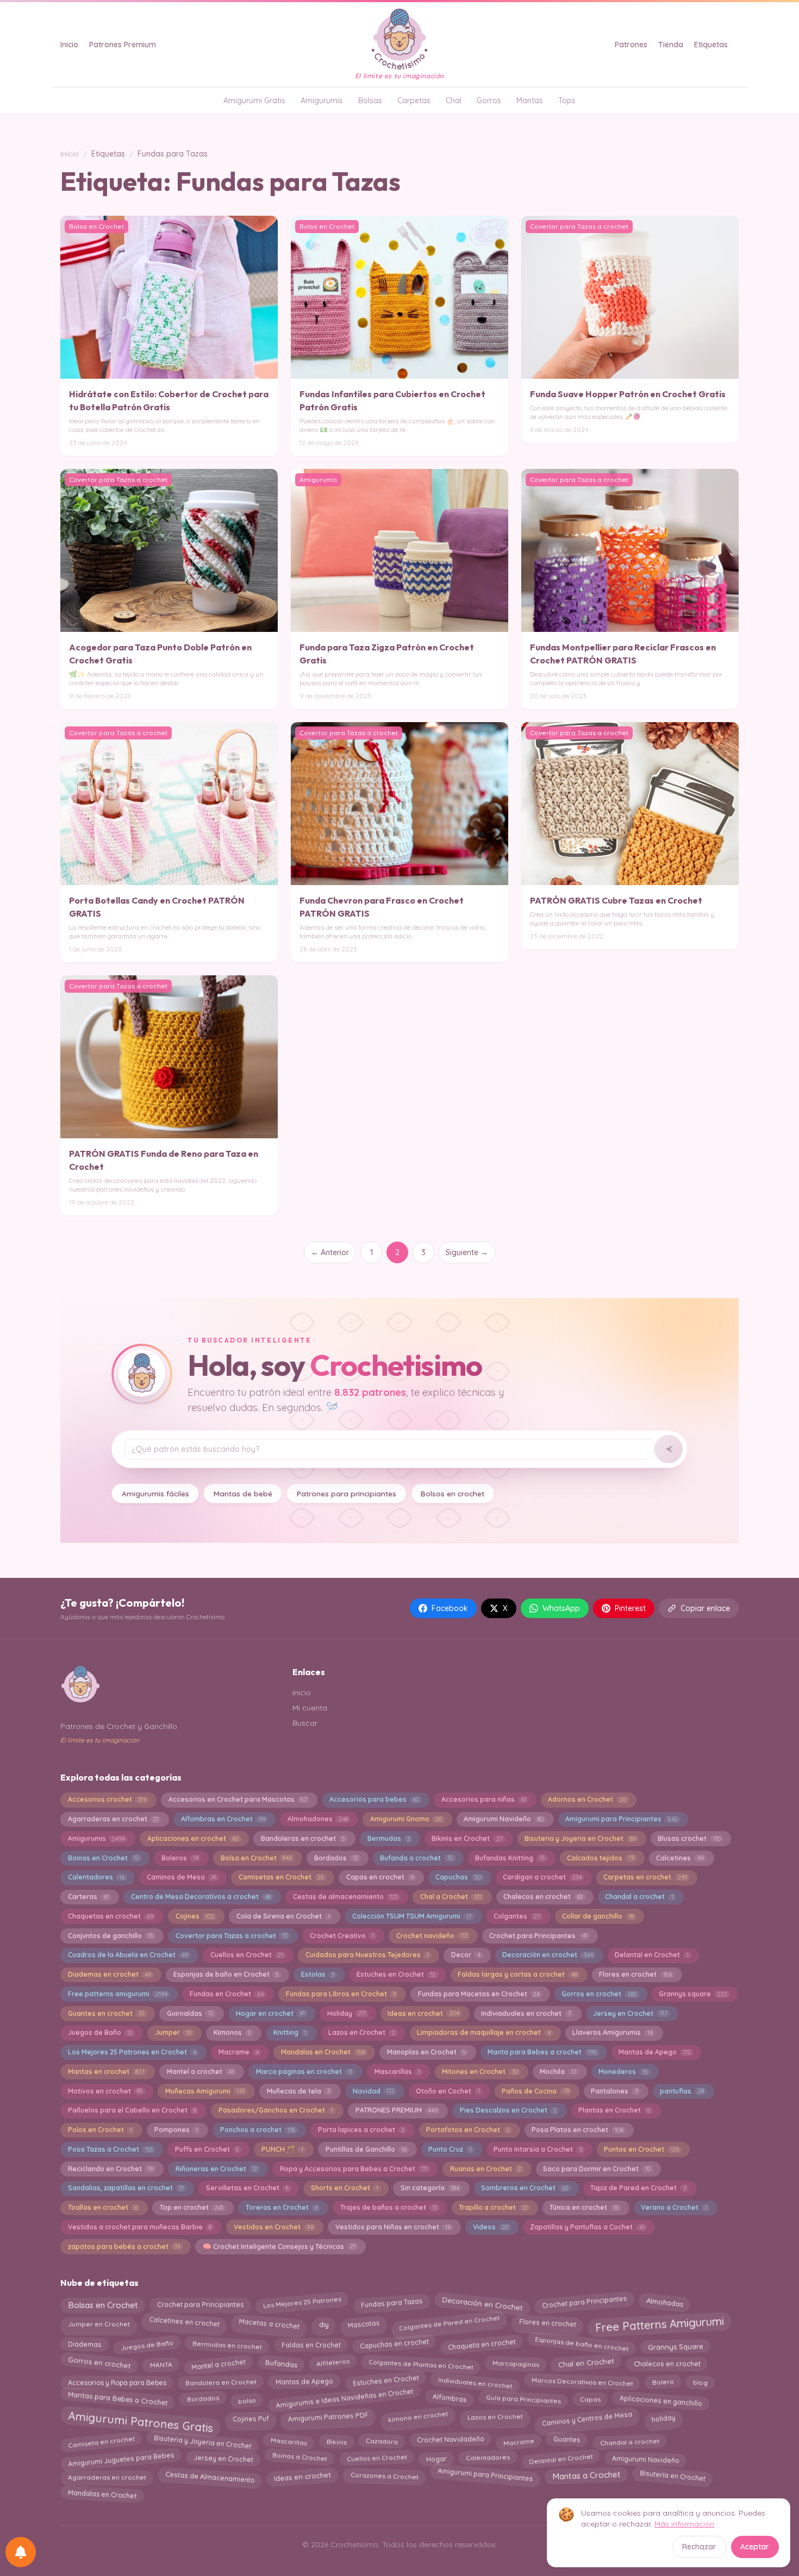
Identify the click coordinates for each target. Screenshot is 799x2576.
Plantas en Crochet (614, 2110)
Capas (590, 2398)
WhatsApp (561, 1608)
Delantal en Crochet (651, 1955)
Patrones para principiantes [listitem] (347, 1493)
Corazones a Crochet (384, 2476)
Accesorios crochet (107, 1799)
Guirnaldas (190, 2013)
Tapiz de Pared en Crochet (638, 2188)
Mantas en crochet (106, 2072)
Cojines (195, 1916)
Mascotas (363, 2322)
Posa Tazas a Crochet (110, 2149)
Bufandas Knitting (510, 1858)
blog (701, 2380)
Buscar (305, 1723)
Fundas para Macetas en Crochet (479, 1994)
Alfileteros (333, 2364)
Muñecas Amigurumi (205, 2091)
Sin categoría (430, 2188)
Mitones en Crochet (480, 2072)
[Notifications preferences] (21, 2552)
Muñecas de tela (299, 2091)
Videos (491, 2227)
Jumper (173, 2032)
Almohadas (664, 2305)
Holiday (347, 2013)
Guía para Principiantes (523, 2399)
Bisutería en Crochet (672, 2477)
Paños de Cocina (535, 2091)
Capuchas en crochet (394, 2345)
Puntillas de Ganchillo (366, 2149)
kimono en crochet (417, 2419)
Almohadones (318, 1819)
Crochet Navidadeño (450, 2441)
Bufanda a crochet (416, 1858)
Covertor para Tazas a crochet (232, 1936)
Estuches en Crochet (396, 1974)
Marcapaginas (516, 2362)
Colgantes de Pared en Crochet (449, 2323)
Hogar (436, 2457)
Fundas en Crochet (227, 1994)
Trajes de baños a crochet (389, 2207)
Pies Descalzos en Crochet (508, 2110)
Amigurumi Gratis (254, 101)
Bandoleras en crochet (303, 1838)
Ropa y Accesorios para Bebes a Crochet (354, 2169)
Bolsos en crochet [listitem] (452, 1493)
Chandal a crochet (639, 1897)
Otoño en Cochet (448, 2091)
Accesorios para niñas (484, 1799)
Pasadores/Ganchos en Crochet (276, 2110)
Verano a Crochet (674, 2207)
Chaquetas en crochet (111, 1916)
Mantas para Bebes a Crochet (118, 2400)
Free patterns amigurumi (118, 1994)
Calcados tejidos (600, 1858)
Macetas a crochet (269, 2321)
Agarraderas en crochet (113, 1819)
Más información (684, 2524)
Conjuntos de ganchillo (111, 1936)
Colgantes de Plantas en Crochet (421, 2362)
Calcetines (680, 1858)
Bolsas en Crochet (103, 2303)
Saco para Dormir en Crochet (597, 2169)
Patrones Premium (123, 45)
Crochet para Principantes (538, 1936)
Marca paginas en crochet (304, 2072)
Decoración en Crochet (482, 2304)
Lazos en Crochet (361, 2032)
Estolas (318, 1974)
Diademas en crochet (110, 1974)
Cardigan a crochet (542, 1877)
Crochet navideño (432, 1936)
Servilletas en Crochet (247, 2188)
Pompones (176, 2130)
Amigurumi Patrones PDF (328, 2417)
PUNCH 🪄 (282, 2149)
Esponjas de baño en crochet (582, 2344)
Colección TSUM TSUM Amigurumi (412, 1916)
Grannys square (693, 1994)
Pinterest (630, 1608)
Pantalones (614, 2091)
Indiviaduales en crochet (526, 2013)
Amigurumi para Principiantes (621, 1819)
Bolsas (370, 101)
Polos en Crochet (100, 2130)
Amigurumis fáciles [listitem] (155, 1493)
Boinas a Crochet (300, 2459)
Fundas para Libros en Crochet (341, 1994)
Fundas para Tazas (392, 2302)
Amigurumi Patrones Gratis (141, 2419)
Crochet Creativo (342, 1936)
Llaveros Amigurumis (612, 2032)
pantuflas (682, 2091)
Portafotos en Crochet (468, 2130)
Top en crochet (192, 2207)
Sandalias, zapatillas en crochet (126, 2188)
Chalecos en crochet (543, 1897)
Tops (567, 101)
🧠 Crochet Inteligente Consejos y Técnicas (279, 2246)
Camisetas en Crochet (281, 1877)
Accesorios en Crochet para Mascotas (238, 1799)
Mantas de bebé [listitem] (243, 1493)
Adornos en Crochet (587, 1799)
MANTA (161, 2362)
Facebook (450, 1608)
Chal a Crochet (451, 1897)
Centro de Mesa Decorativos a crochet (201, 1897)
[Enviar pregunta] (669, 1449)
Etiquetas (711, 45)
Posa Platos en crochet (577, 2130)
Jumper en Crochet (99, 2322)
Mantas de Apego (654, 2052)
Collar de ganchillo (598, 1916)
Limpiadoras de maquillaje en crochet (483, 2032)
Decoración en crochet (547, 1955)
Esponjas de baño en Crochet (226, 1974)
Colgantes (517, 1916)
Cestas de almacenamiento (345, 1897)
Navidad (373, 2091)
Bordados (336, 1858)
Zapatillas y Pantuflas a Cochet (587, 2227)
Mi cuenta (310, 1708)
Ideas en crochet (423, 2013)
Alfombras (450, 2400)
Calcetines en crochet (185, 2324)
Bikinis (336, 2439)
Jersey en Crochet (630, 2013)
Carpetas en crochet (645, 1877)
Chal (454, 101)
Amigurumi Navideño (503, 1819)
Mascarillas (397, 2072)
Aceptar (755, 2547)
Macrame (239, 2052)
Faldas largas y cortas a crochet (517, 1974)
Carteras (88, 1897)
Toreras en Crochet (282, 2207)
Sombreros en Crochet (525, 2188)
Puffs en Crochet (207, 2149)
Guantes (567, 2442)
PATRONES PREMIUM (397, 2110)
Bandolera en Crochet (221, 2380)
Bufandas (281, 2363)
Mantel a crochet (200, 2072)
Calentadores (96, 1877)
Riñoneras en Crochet (217, 2169)
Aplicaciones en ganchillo (661, 2399)
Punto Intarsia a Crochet (538, 2149)
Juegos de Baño (100, 2032)
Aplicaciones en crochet (193, 1838)
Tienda (671, 45)
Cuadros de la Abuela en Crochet (128, 1955)
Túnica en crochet (584, 2207)
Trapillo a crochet (493, 2207)
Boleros (180, 1858)
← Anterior (330, 1252)
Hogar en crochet (270, 2013)
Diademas (84, 2345)
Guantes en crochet (106, 2013)
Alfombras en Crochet (223, 1819)
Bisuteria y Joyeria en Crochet (580, 1838)
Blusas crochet (689, 1838)
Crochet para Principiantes (201, 2302)
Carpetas (414, 101)
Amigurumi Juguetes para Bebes (121, 2457)
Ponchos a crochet (258, 2130)
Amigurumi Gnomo (406, 1819)
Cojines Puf (251, 2418)
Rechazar (699, 2547)
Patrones (631, 45)
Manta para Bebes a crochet (542, 2052)
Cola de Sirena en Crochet (283, 1916)
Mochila (558, 2072)
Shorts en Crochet (345, 2188)
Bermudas (389, 1838)
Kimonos (232, 2032)
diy (323, 2322)
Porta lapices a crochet (361, 2130)
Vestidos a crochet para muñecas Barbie (140, 2227)
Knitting (290, 2032)
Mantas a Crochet (586, 2477)
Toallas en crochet (103, 2207)
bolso (247, 2398)
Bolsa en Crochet (256, 1858)
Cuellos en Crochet (247, 1955)
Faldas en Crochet (311, 2345)
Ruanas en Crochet (486, 2169)
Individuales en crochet (475, 2380)
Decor (466, 1955)
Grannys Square (676, 2344)
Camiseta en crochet (101, 2440)
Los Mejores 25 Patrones (302, 2304)
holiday (663, 2416)
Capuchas (458, 1877)
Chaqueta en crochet (482, 2346)
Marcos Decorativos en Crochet (582, 2383)
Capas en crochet (380, 1877)
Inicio (69, 45)
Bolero (663, 2380)
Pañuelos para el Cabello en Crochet (132, 2110)
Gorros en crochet (599, 1994)
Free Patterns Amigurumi (659, 2326)
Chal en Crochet (586, 2363)
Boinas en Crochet (104, 1858)
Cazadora (381, 2442)
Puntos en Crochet (641, 2149)
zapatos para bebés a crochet (124, 2246)
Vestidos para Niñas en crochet (393, 2227)
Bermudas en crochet (227, 2344)
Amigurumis (322, 101)
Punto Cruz (450, 2149)
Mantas (530, 101)
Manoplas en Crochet (426, 2052)
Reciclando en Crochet (111, 2169)
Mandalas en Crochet (323, 2052)
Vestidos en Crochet (273, 2227)
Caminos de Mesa (182, 1877)
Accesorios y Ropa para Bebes (117, 2382)
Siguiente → (467, 1252)
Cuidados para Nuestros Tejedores (367, 1955)
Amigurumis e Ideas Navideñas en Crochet (344, 2401)
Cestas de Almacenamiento (210, 2475)
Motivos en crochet (105, 2091)
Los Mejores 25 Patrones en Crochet (132, 2052)
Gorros (489, 101)
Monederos (623, 2072)
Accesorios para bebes (374, 1799)
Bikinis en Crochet (467, 1838)
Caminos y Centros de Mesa (587, 2416)
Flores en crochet (635, 1974)
